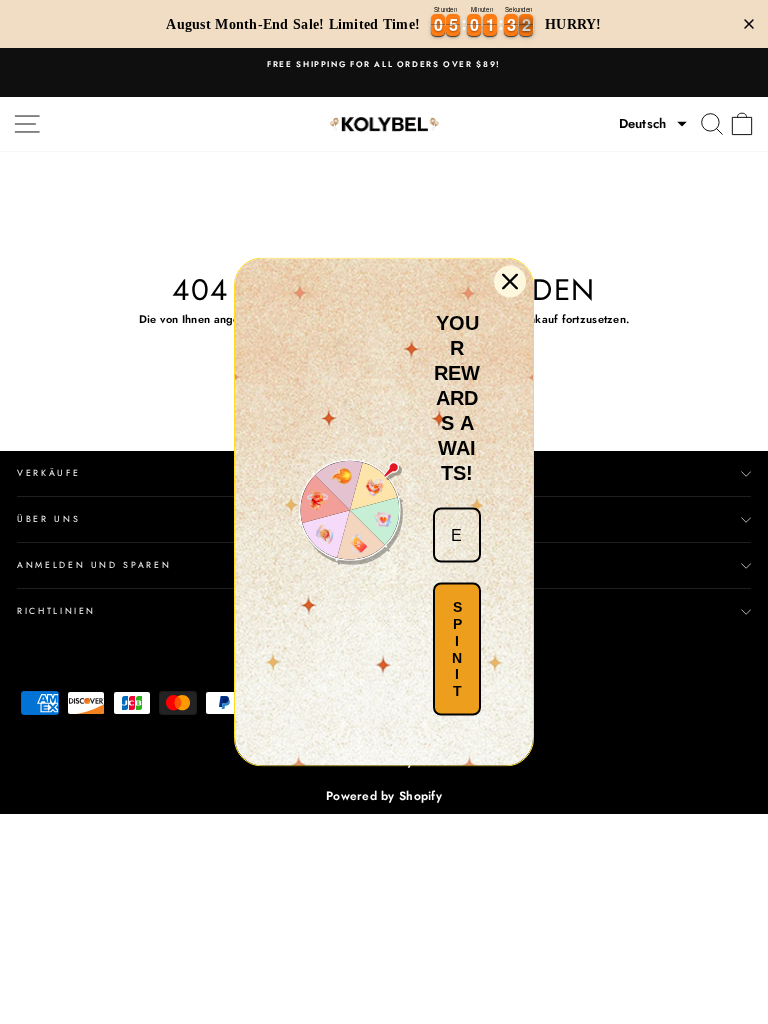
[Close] (510, 282)
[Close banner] (749, 24)
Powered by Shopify (384, 796)
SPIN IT (457, 649)
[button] (653, 124)
